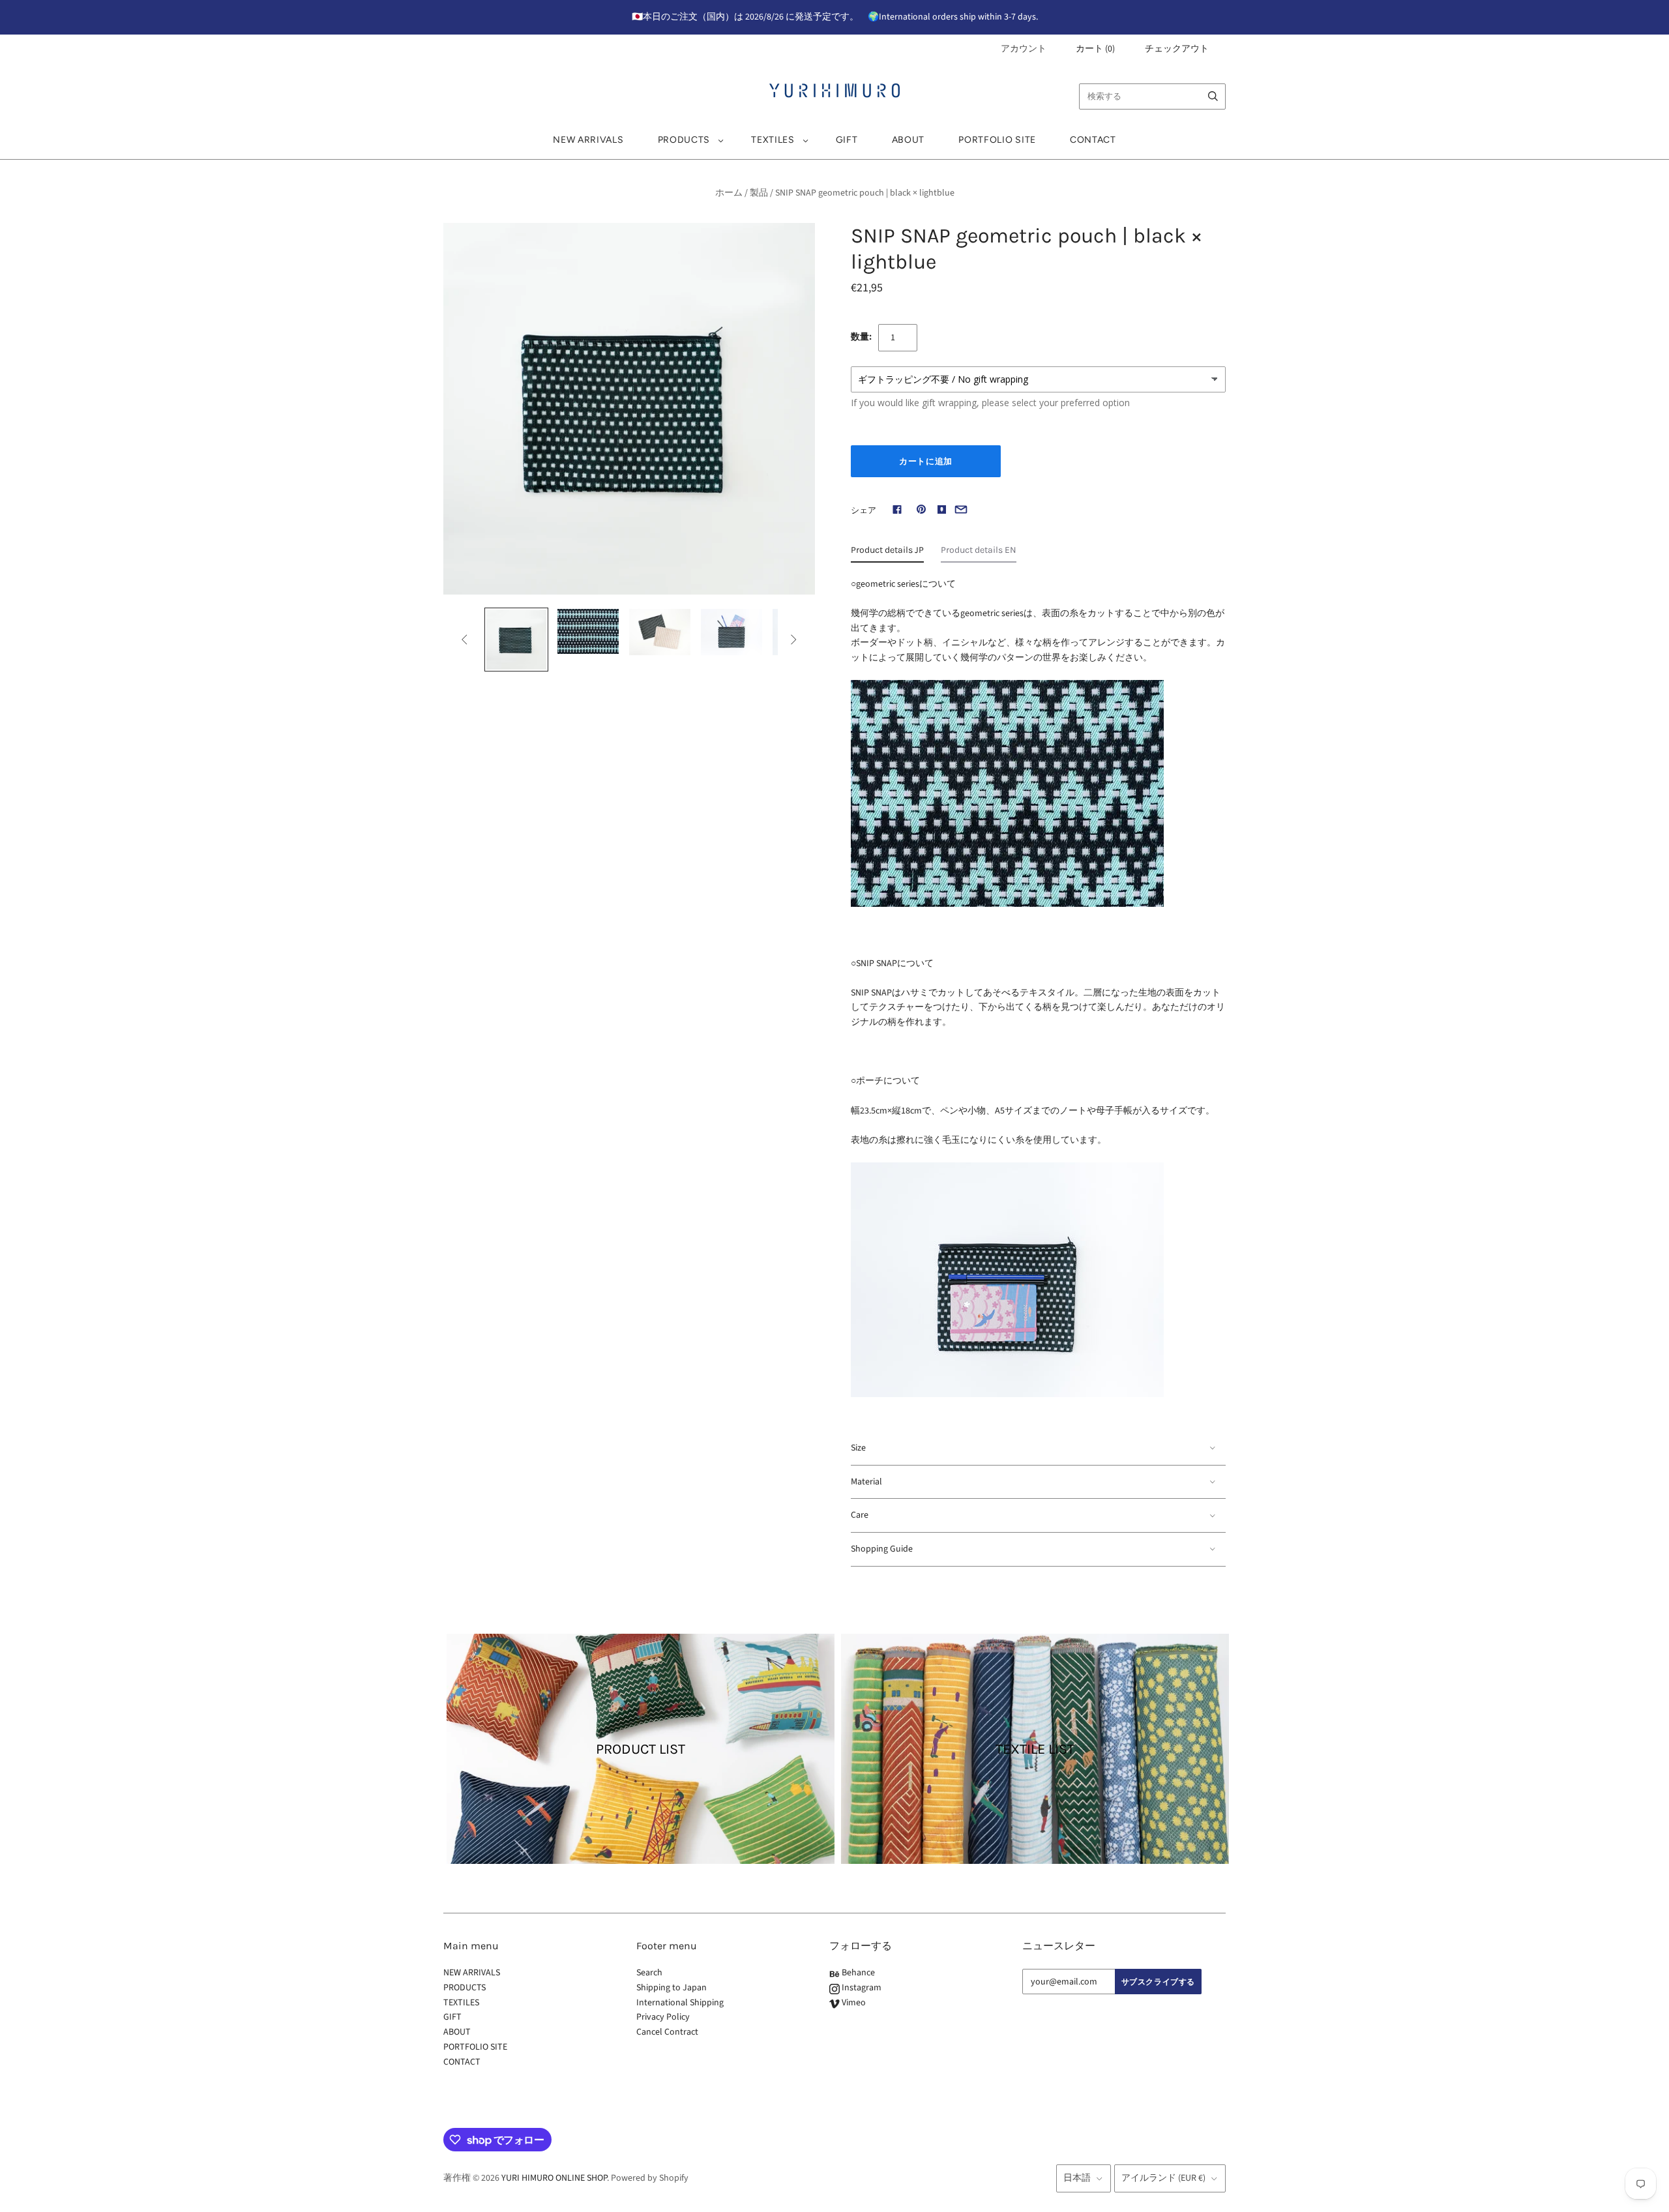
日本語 (1077, 2178)
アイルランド (1163, 2178)
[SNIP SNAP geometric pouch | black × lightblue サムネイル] (516, 640)
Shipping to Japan (672, 1988)
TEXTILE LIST (1035, 1748)
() (1095, 49)
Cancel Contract (667, 2032)
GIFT (847, 140)
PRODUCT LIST (641, 1748)
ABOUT (908, 140)
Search (649, 1973)
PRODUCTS (684, 140)
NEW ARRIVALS (588, 140)
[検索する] (1213, 96)
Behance (857, 1973)
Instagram (861, 1988)
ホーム (729, 193)
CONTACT (1093, 140)
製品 (759, 193)
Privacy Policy (663, 2017)
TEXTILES (773, 140)
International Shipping (680, 2003)
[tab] (887, 553)
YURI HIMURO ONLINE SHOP (554, 2178)
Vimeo (853, 2003)
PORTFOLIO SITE (997, 140)
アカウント (1024, 49)
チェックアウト (1177, 49)
